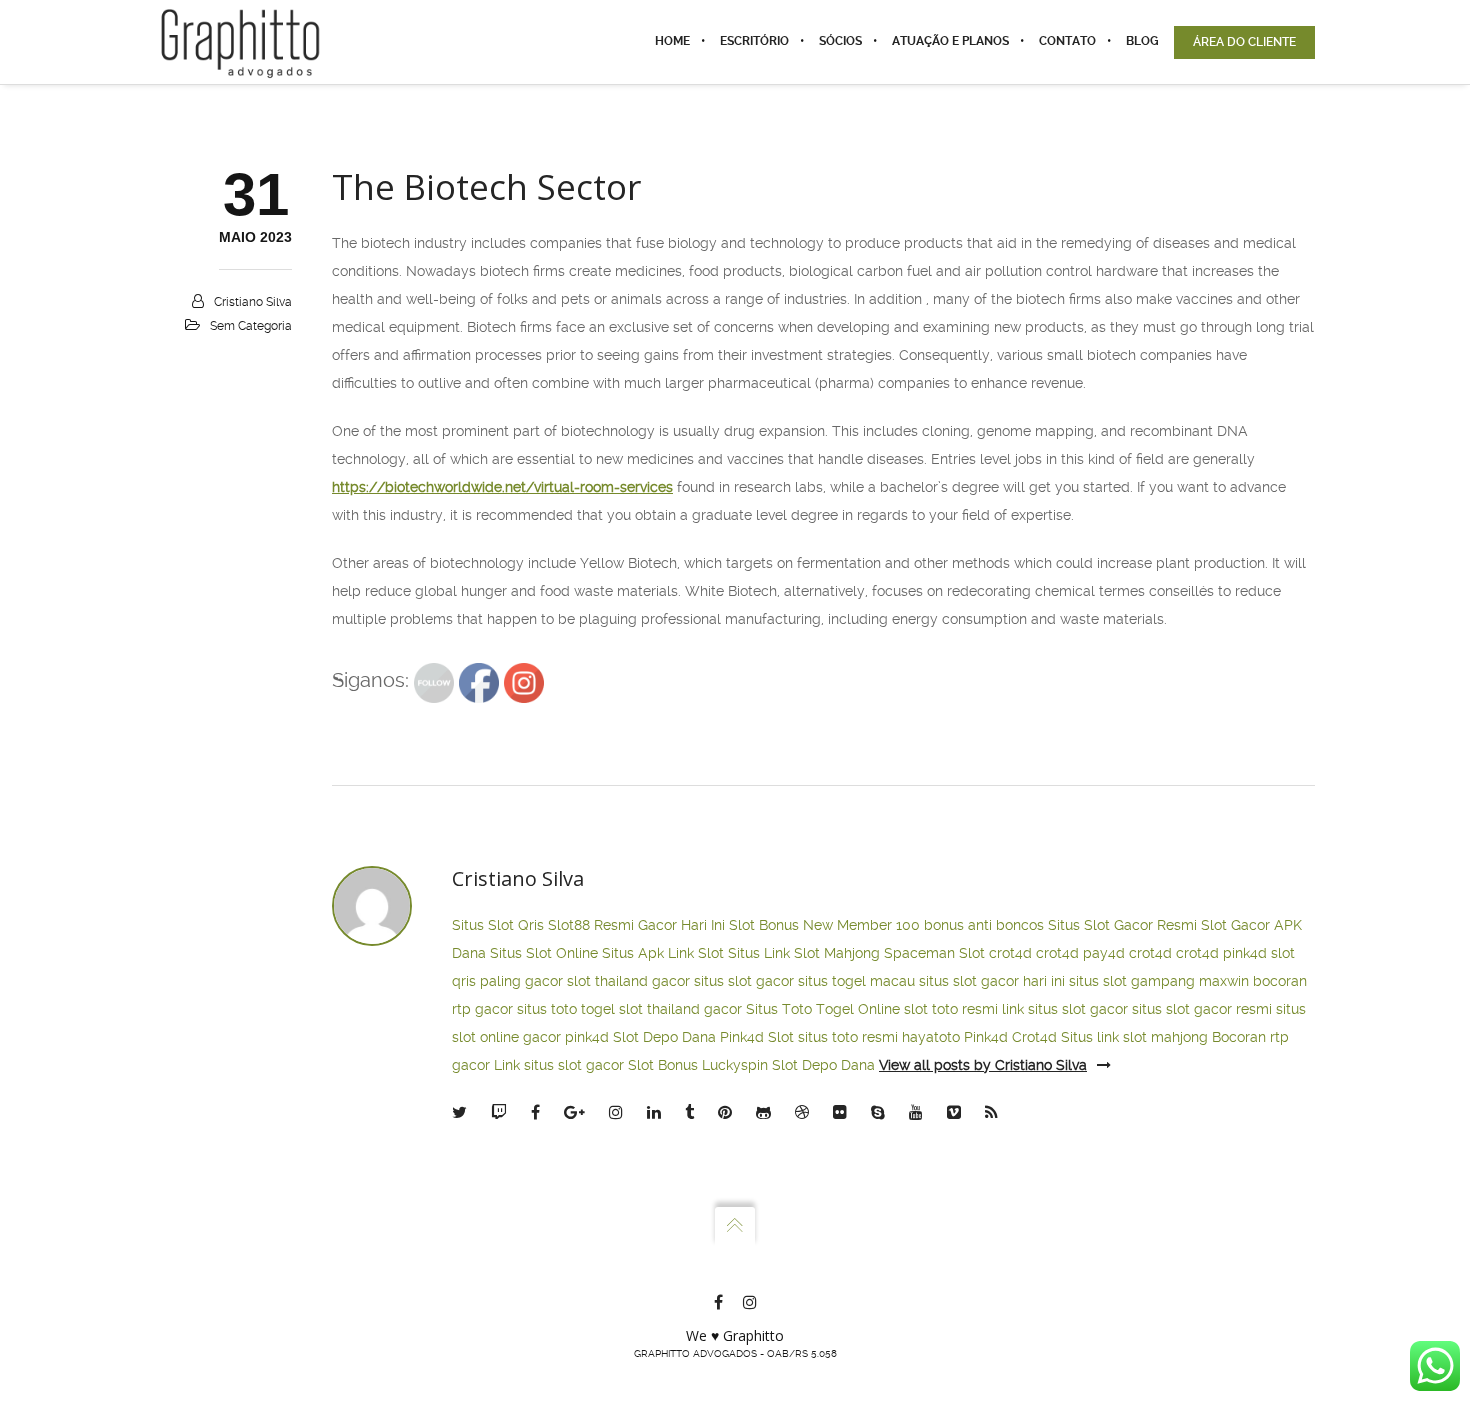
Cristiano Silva (253, 302)
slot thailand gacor (628, 981)
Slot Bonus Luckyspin (698, 1065)
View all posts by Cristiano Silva (983, 1065)
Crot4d (1034, 1037)
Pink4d (986, 1037)
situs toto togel (566, 1009)
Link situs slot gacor (559, 1065)
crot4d (1010, 953)
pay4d (1104, 953)
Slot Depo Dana (664, 1037)
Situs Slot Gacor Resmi (1122, 925)
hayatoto (931, 1037)
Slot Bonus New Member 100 (824, 925)
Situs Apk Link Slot (663, 953)
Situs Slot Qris (498, 925)
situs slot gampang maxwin (1159, 981)
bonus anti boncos (984, 925)
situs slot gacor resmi (1202, 1009)
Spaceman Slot (934, 953)
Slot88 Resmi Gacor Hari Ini (636, 925)
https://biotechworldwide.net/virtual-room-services (502, 487)
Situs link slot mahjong (1134, 1037)
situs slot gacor (744, 981)
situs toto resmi (848, 1037)
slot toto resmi (951, 1009)
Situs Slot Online (544, 953)
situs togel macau (856, 981)
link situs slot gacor (1065, 1009)
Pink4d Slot (757, 1037)
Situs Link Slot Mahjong (804, 953)
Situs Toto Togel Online (823, 1009)
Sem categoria (251, 326)
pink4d (1245, 953)
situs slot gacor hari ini (992, 981)
